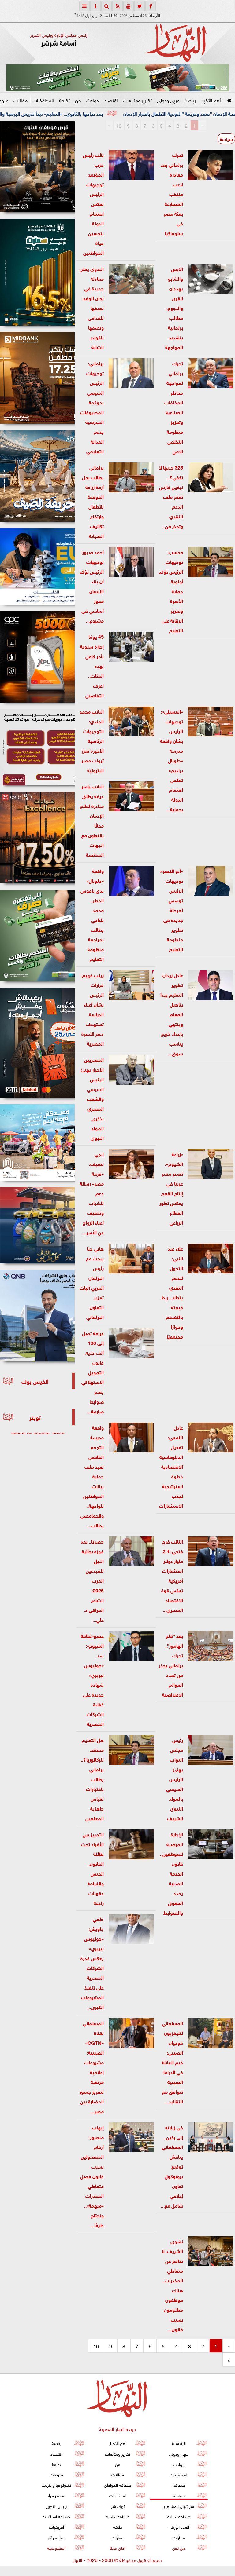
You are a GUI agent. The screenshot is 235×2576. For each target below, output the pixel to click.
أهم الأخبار (211, 100)
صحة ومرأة (56, 2495)
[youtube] (129, 6)
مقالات (21, 100)
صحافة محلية (179, 2516)
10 (119, 125)
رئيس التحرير (56, 2506)
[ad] (37, 166)
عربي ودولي (168, 100)
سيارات (179, 2537)
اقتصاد (111, 100)
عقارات (117, 2537)
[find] (106, 6)
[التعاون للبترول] (37, 657)
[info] (95, 6)
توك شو (117, 2506)
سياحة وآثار (56, 2537)
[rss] (117, 6)
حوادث (93, 100)
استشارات (117, 2495)
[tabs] (84, 6)
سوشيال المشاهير (179, 2506)
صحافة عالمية (118, 2516)
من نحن (179, 2547)
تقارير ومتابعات (137, 100)
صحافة (179, 2485)
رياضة (190, 100)
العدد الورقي (179, 2526)
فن (78, 100)
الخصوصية (56, 2547)
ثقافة (64, 100)
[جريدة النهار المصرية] (117, 78)
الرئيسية (179, 2443)
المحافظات (43, 100)
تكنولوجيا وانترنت (56, 2485)
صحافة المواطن (117, 2485)
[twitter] (140, 6)
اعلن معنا (117, 2547)
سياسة (226, 139)
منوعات (56, 2474)
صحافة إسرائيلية (56, 2516)
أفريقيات (56, 2526)
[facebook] (151, 6)
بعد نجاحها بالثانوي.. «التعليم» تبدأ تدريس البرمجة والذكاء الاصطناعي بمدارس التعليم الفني (104, 113)
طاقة (118, 2526)
